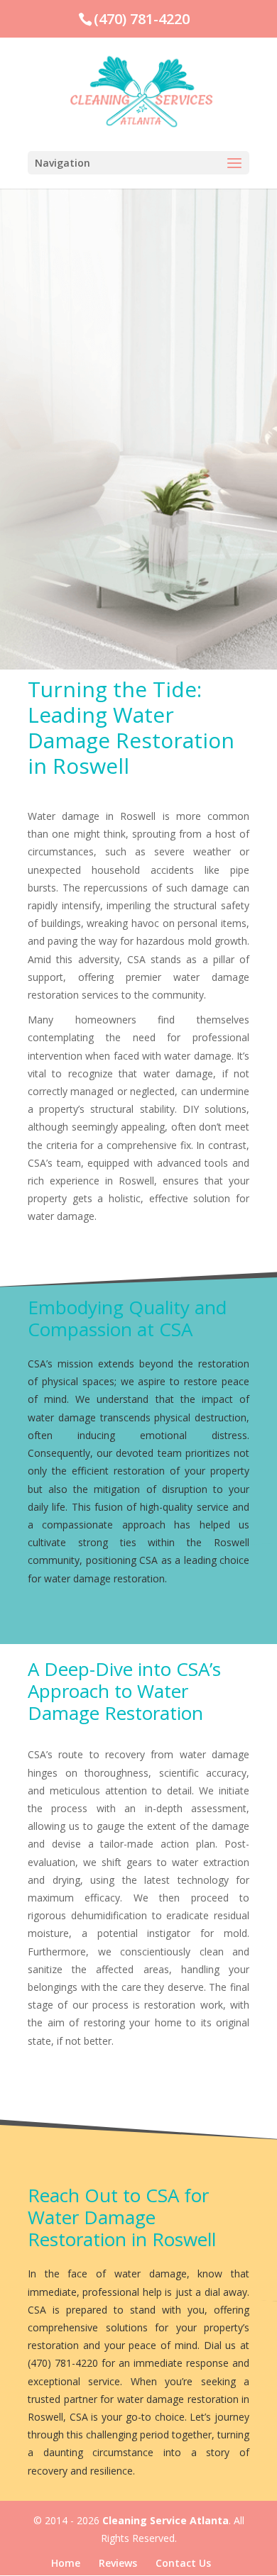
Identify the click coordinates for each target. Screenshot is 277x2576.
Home (66, 2563)
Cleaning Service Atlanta (165, 2520)
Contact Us (183, 2563)
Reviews (118, 2563)
